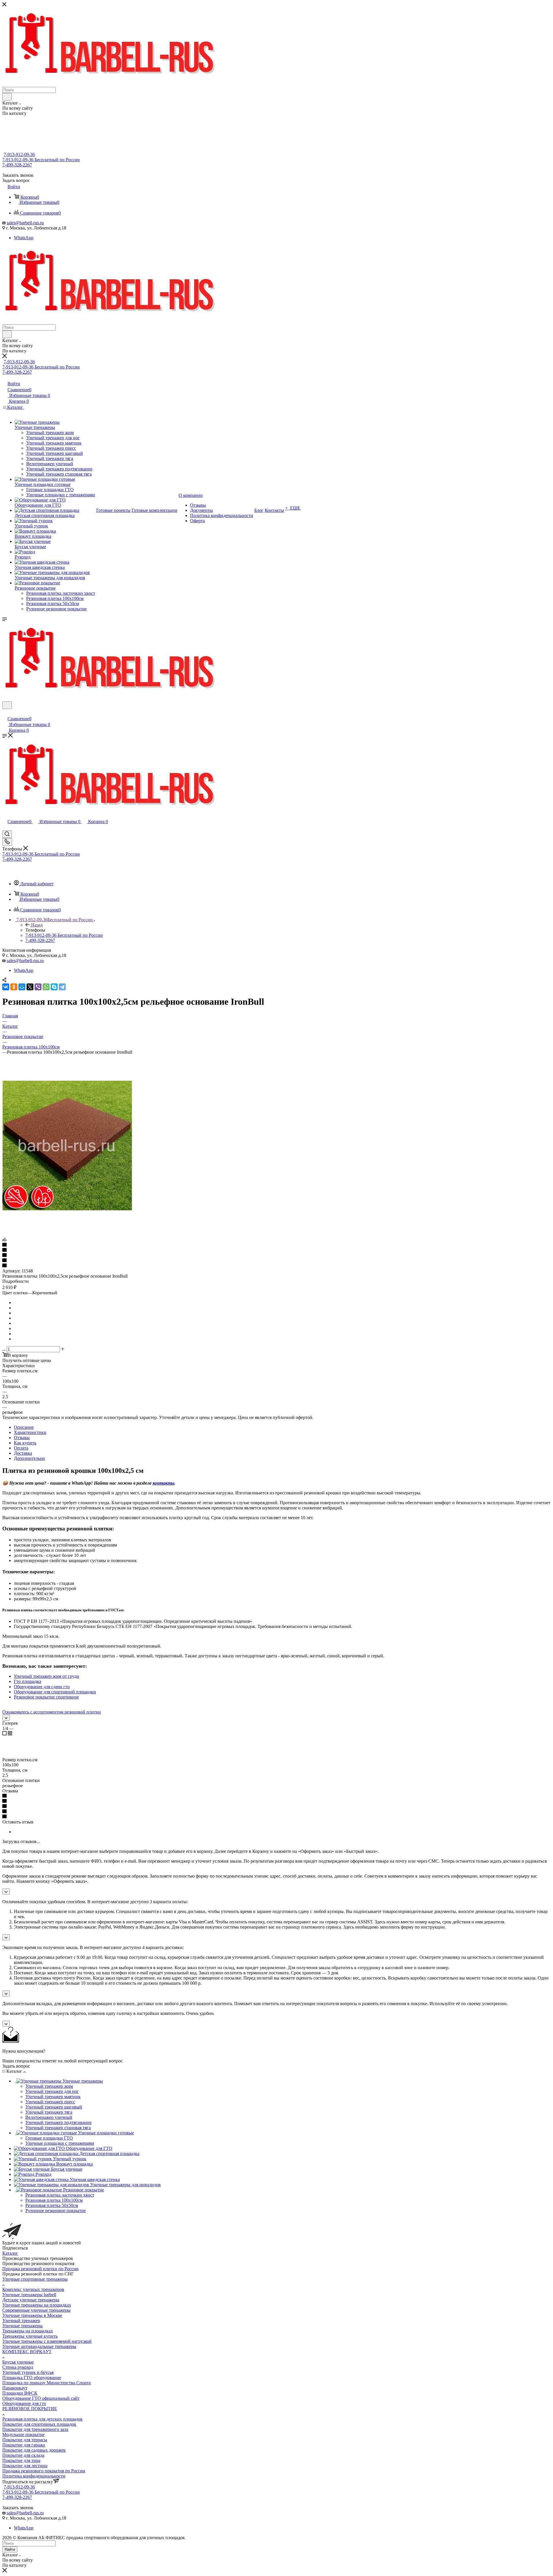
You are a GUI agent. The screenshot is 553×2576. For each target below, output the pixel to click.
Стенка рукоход (18, 2367)
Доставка (23, 1453)
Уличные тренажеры (22, 2326)
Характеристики (30, 1432)
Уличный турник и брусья (28, 2372)
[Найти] (7, 97)
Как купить (25, 1443)
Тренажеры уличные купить (30, 2336)
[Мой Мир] (22, 987)
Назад (37, 925)
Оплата (21, 1448)
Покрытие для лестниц (25, 2466)
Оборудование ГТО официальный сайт (41, 2398)
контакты (163, 1483)
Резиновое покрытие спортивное (46, 1697)
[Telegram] (62, 987)
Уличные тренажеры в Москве (32, 2315)
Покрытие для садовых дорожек (34, 2450)
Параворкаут (15, 2388)
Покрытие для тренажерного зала (35, 2429)
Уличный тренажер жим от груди (47, 1676)
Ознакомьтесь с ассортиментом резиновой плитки (52, 1712)
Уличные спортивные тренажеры (35, 2279)
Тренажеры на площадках (28, 2331)
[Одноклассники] (14, 987)
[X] (30, 987)
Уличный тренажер (21, 2321)
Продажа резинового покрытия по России (44, 2471)
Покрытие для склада (23, 2455)
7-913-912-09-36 (19, 154)
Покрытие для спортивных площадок (39, 2424)
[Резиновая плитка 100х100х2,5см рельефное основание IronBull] (67, 1209)
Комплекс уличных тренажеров (33, 2289)
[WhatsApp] (46, 987)
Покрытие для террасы (25, 2440)
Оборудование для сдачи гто (42, 1687)
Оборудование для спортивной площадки (55, 1692)
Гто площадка (28, 1681)
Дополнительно (29, 1458)
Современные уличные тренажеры (36, 2310)
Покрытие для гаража (24, 2445)
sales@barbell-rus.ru (25, 223)
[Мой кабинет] (5, 713)
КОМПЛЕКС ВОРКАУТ (27, 2352)
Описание (24, 1427)
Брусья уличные (18, 2362)
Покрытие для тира (21, 2460)
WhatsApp (24, 238)
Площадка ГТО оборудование (32, 2378)
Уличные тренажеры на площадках (37, 2305)
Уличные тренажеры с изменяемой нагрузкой (47, 2341)
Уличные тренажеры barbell (29, 2295)
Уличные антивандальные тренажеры (39, 2346)
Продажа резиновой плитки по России (40, 2269)
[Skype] (54, 987)
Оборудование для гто (24, 2403)
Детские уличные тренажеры (31, 2300)
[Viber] (38, 987)
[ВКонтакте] (6, 987)
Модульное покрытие (23, 2435)
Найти (10, 2549)
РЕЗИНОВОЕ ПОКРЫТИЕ (30, 2409)
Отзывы (22, 1438)
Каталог (10, 2253)
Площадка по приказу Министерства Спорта (47, 2383)
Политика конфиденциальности (34, 2476)
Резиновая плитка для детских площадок (42, 2419)
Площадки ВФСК (20, 2393)
